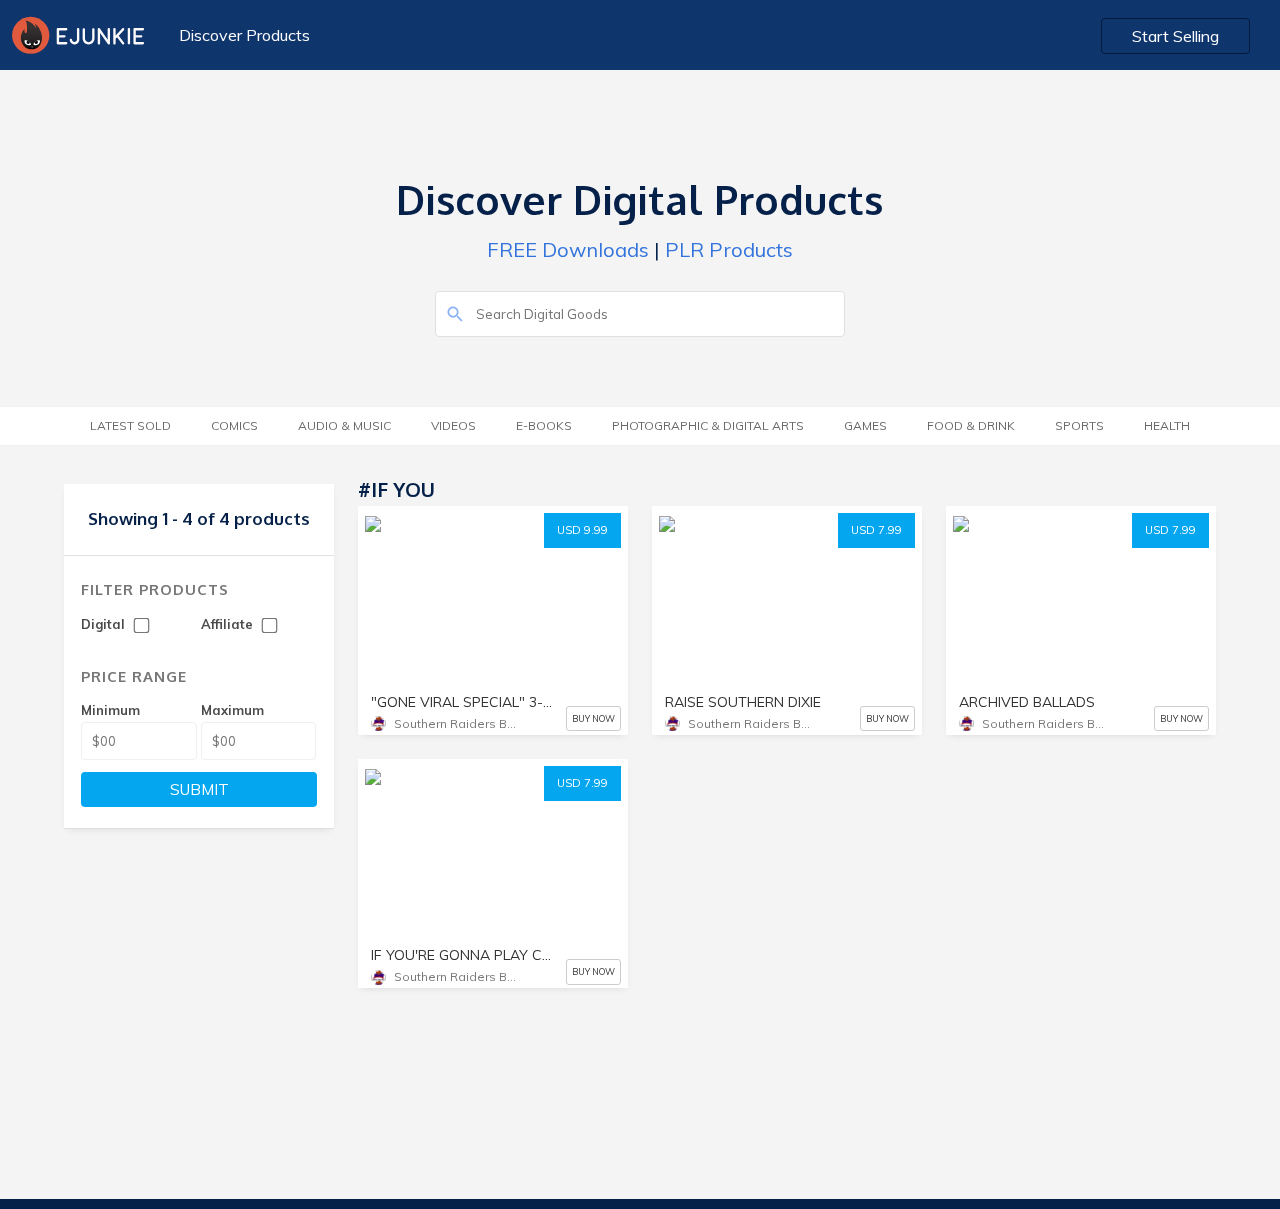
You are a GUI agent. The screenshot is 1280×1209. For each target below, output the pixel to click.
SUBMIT (199, 789)
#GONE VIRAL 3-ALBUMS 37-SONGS (467, 684)
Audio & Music (344, 425)
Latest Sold (130, 425)
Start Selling (1175, 36)
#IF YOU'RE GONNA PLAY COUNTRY (486, 601)
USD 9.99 (582, 530)
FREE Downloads (568, 249)
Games (865, 425)
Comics (234, 425)
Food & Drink (971, 425)
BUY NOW (593, 718)
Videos (453, 425)
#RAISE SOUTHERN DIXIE (455, 565)
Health (1167, 425)
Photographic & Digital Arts (708, 425)
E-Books (544, 425)
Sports (1079, 425)
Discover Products (244, 35)
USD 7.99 (876, 530)
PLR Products (729, 249)
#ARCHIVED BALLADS (447, 638)
